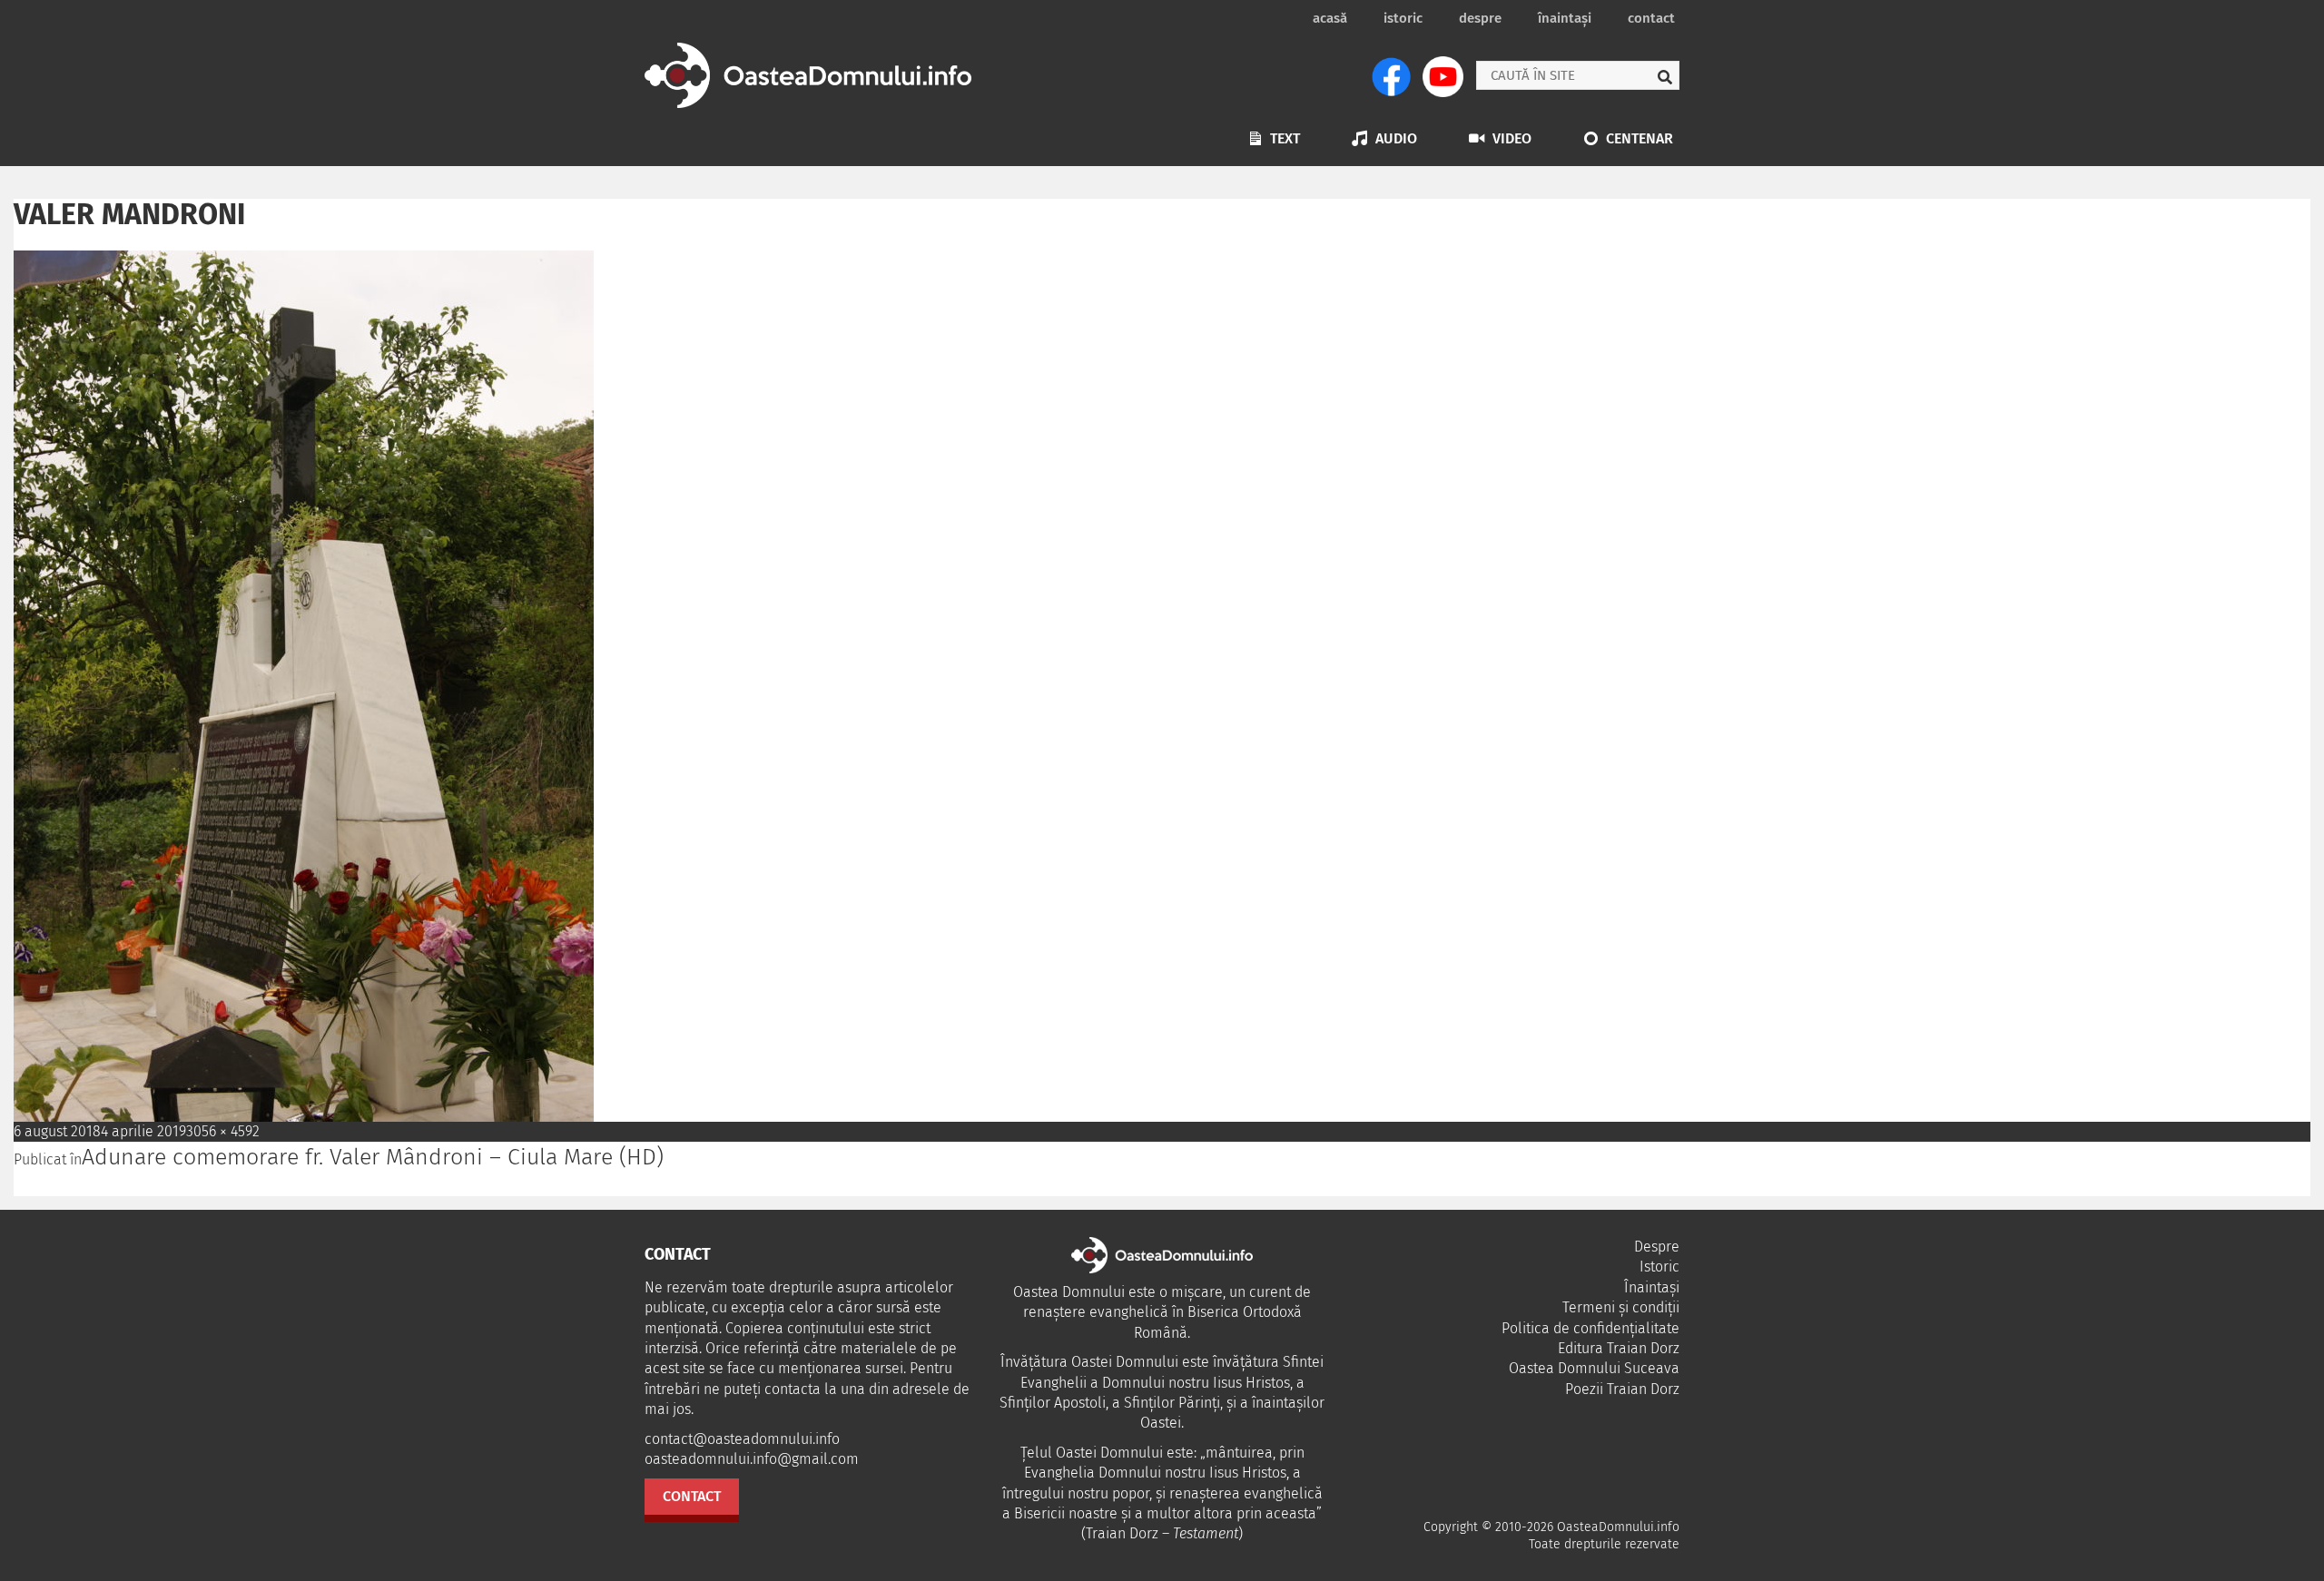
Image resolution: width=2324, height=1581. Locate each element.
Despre (1480, 18)
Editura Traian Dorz (1619, 1348)
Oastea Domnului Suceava (1594, 1368)
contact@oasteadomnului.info (742, 1439)
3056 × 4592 (223, 1131)
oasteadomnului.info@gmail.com (752, 1459)
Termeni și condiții (1621, 1307)
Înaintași (1565, 18)
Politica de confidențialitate (1590, 1328)
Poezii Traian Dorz (1622, 1389)
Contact (1651, 18)
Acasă (1330, 18)
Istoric (1403, 18)
